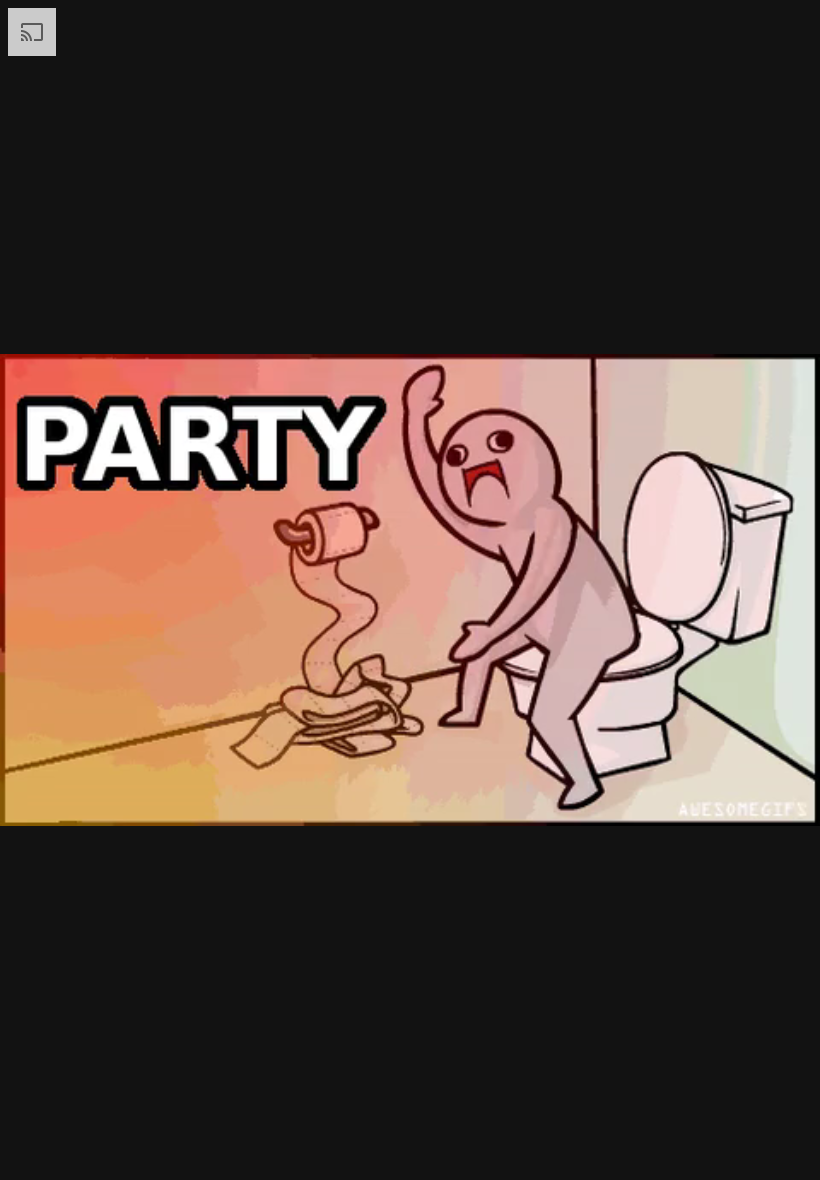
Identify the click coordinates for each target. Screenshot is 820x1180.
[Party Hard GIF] (410, 590)
